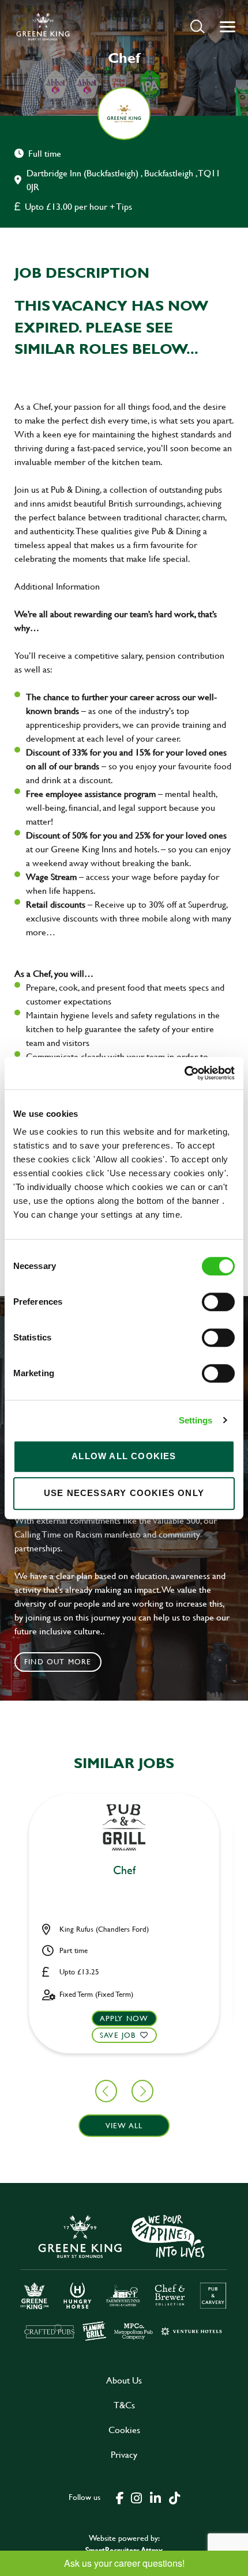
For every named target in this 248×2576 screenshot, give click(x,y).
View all (124, 2125)
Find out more (58, 1661)
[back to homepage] (43, 27)
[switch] (218, 1302)
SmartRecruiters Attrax (124, 2550)
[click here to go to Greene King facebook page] (120, 2497)
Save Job (118, 2035)
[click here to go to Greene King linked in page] (155, 2497)
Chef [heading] (124, 1871)
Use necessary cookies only (124, 1493)
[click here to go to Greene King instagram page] (136, 2497)
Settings (196, 1420)
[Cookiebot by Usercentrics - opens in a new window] (184, 1073)
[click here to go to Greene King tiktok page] (174, 2497)
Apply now (124, 2018)
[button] (198, 26)
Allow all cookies (124, 1456)
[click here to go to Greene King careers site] (124, 2277)
